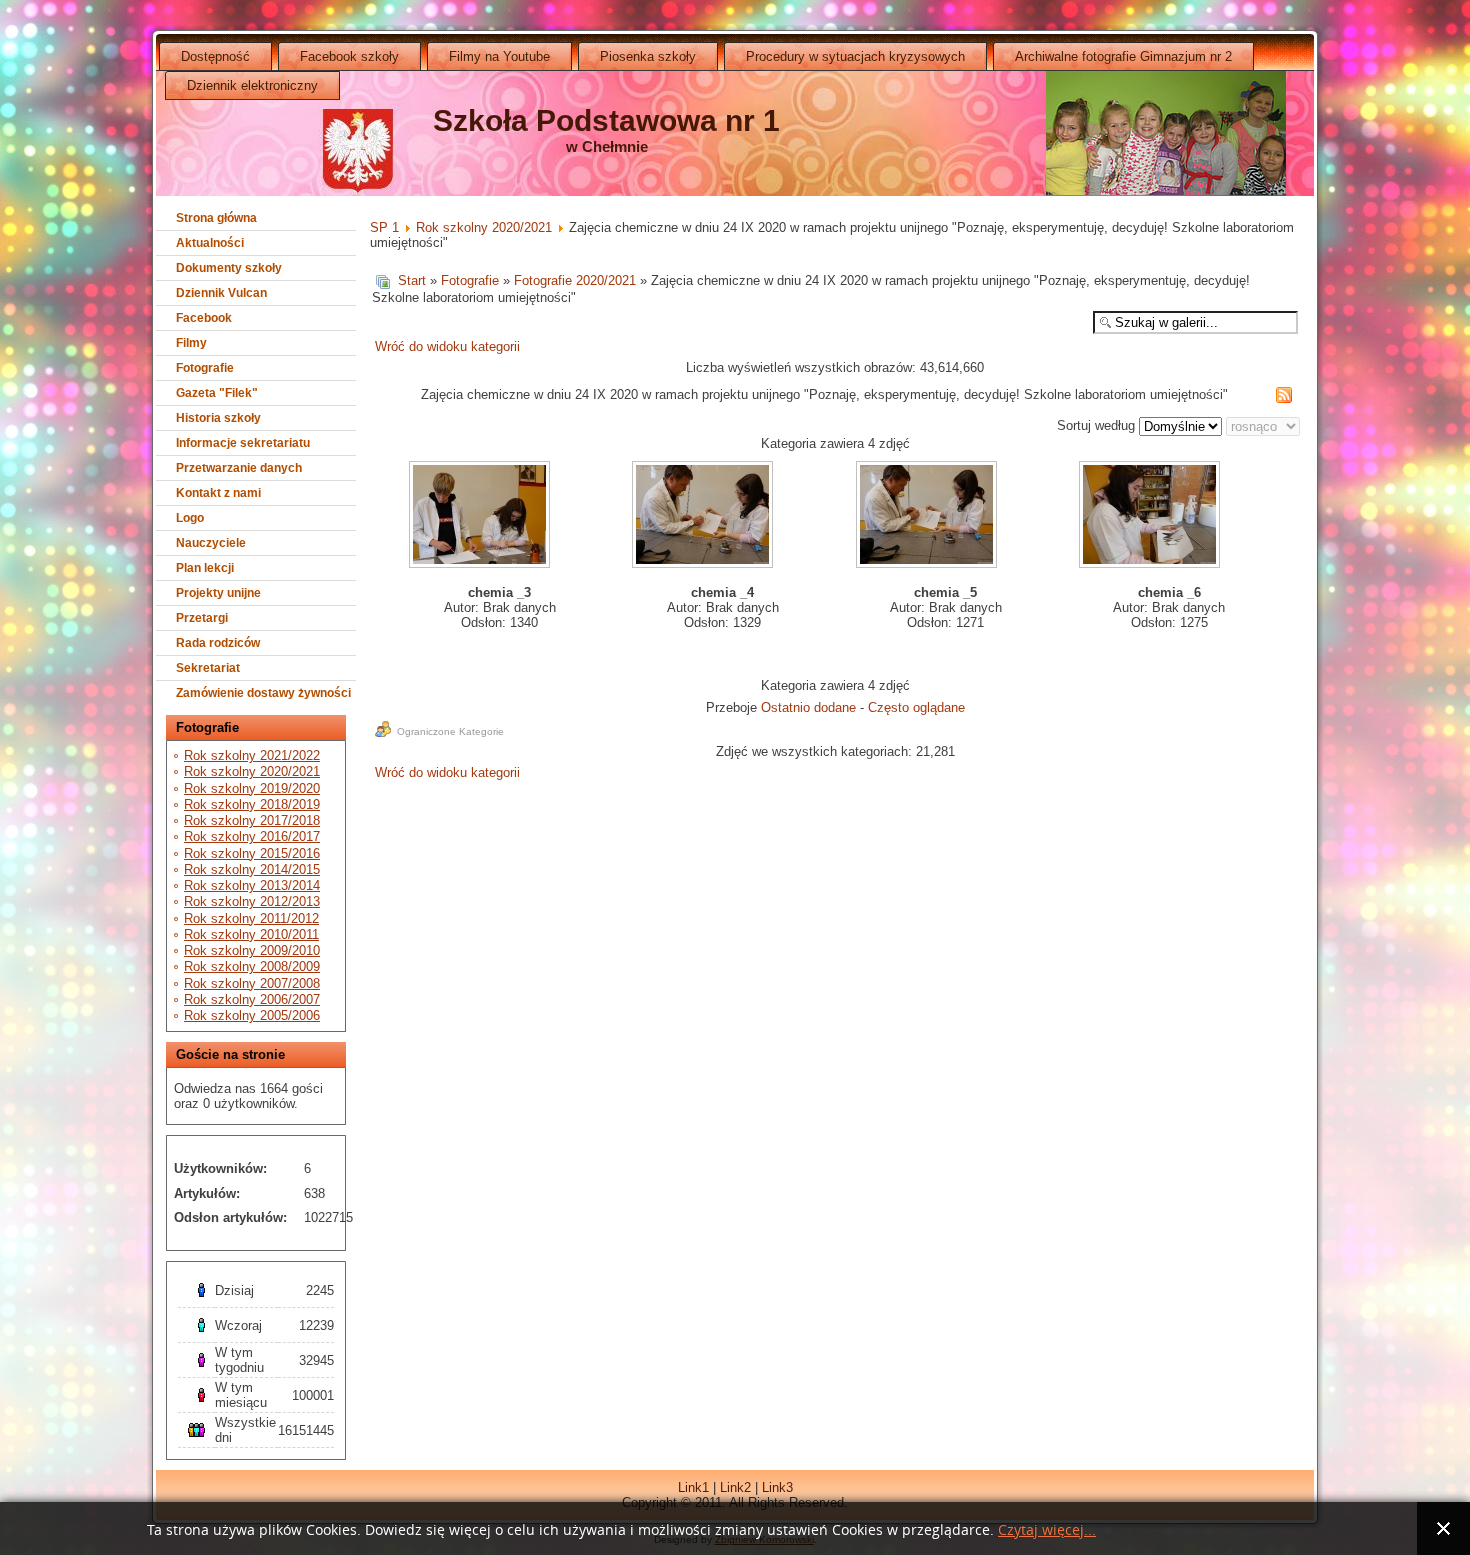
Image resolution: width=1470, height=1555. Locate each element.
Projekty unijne (218, 593)
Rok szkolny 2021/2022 (252, 755)
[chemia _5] (927, 516)
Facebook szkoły (349, 56)
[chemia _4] (704, 516)
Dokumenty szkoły (229, 268)
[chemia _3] (481, 516)
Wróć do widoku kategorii (447, 346)
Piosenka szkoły (648, 56)
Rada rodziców (218, 643)
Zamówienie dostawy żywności (263, 693)
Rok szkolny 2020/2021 (252, 771)
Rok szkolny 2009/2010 (252, 950)
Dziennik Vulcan (221, 293)
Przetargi (202, 618)
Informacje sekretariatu (243, 443)
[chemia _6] (1151, 516)
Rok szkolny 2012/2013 (252, 901)
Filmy (191, 343)
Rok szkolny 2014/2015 (252, 869)
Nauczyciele (211, 543)
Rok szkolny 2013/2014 (252, 885)
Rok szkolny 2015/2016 (252, 853)
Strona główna (216, 218)
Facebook (204, 318)
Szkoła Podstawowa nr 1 (606, 120)
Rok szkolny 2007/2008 (252, 983)
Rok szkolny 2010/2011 (251, 934)
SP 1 (384, 227)
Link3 (777, 1487)
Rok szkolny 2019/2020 (252, 788)
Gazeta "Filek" (217, 393)
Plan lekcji (205, 568)
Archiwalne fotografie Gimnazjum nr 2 (1123, 56)
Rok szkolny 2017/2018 (252, 820)
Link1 (693, 1487)
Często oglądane (916, 707)
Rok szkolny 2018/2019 (252, 804)
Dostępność (215, 56)
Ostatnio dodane (808, 707)
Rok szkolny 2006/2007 (252, 999)
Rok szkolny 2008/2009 (252, 966)
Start (412, 280)
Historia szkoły (218, 418)
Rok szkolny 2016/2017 (252, 836)
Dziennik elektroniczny (252, 85)
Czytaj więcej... (1047, 1530)
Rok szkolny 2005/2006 (252, 1015)
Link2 (735, 1487)
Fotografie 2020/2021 (575, 280)
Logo (190, 518)
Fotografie (205, 368)
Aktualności (210, 243)
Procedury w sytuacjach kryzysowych (855, 56)
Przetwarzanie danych (239, 468)
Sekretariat (208, 668)
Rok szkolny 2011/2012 (251, 918)
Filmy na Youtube (499, 56)
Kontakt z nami (218, 493)
